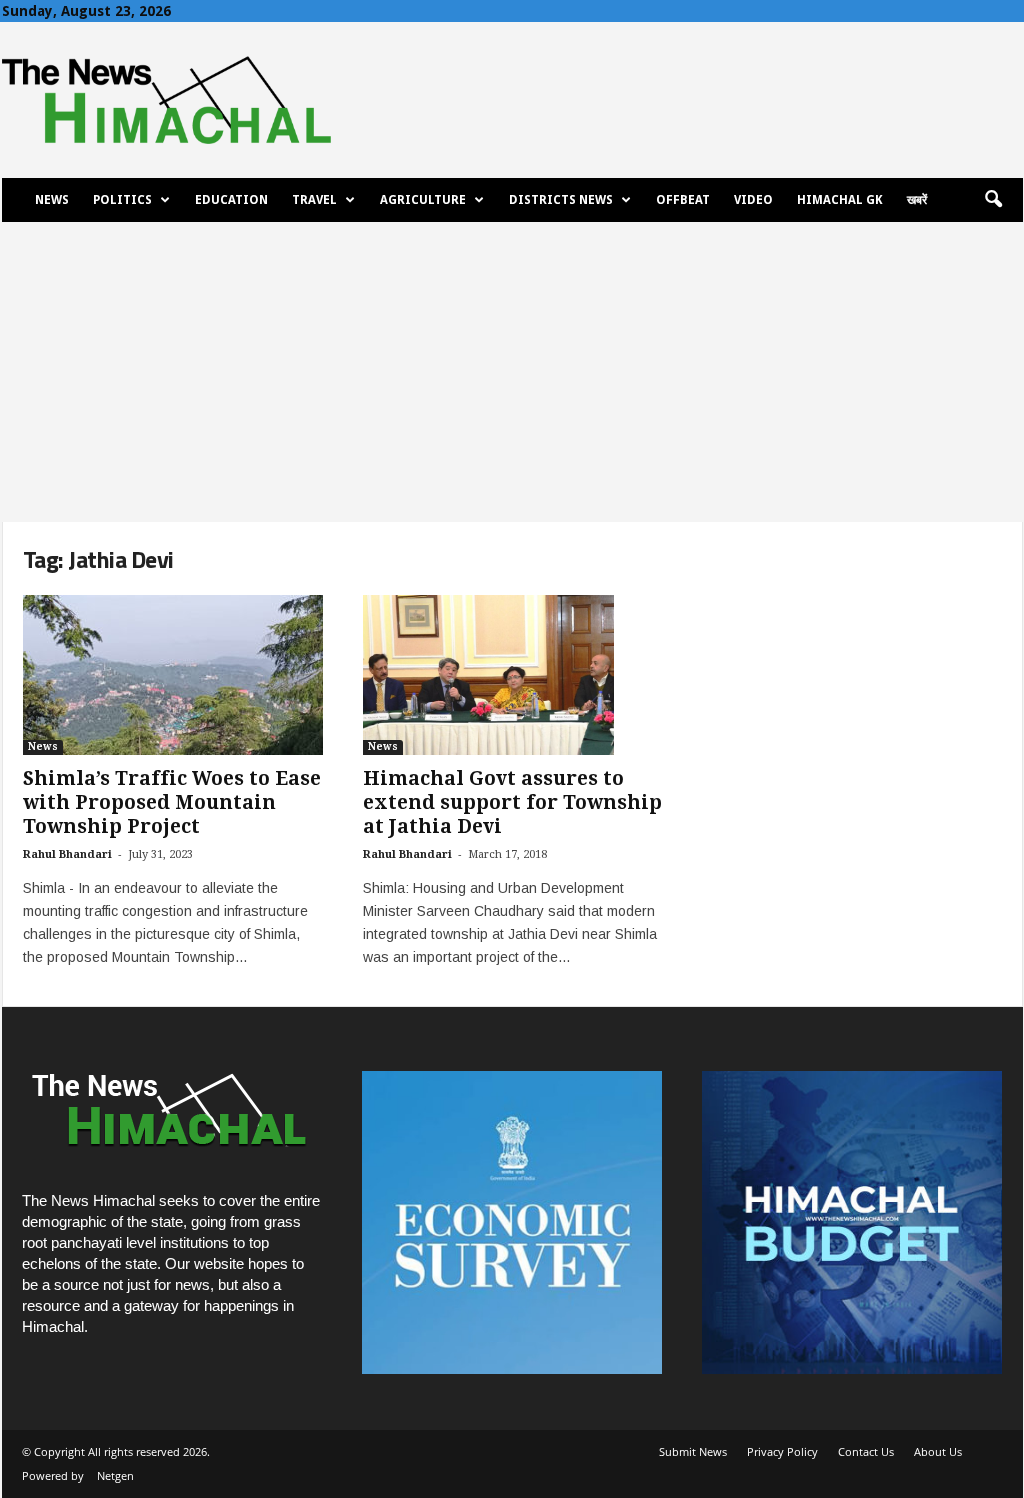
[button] (993, 200)
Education (231, 200)
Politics (122, 200)
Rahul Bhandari (67, 854)
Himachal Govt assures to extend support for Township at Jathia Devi (512, 802)
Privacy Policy (782, 1451)
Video (753, 200)
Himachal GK (840, 200)
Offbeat (683, 200)
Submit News (693, 1451)
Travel (314, 200)
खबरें (917, 200)
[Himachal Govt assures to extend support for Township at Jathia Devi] (513, 675)
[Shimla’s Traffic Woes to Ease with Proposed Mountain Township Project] (173, 675)
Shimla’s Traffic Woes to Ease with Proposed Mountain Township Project (172, 802)
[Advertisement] (512, 372)
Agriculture (423, 200)
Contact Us (866, 1451)
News (52, 200)
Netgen (115, 1475)
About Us (938, 1451)
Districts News (561, 200)
